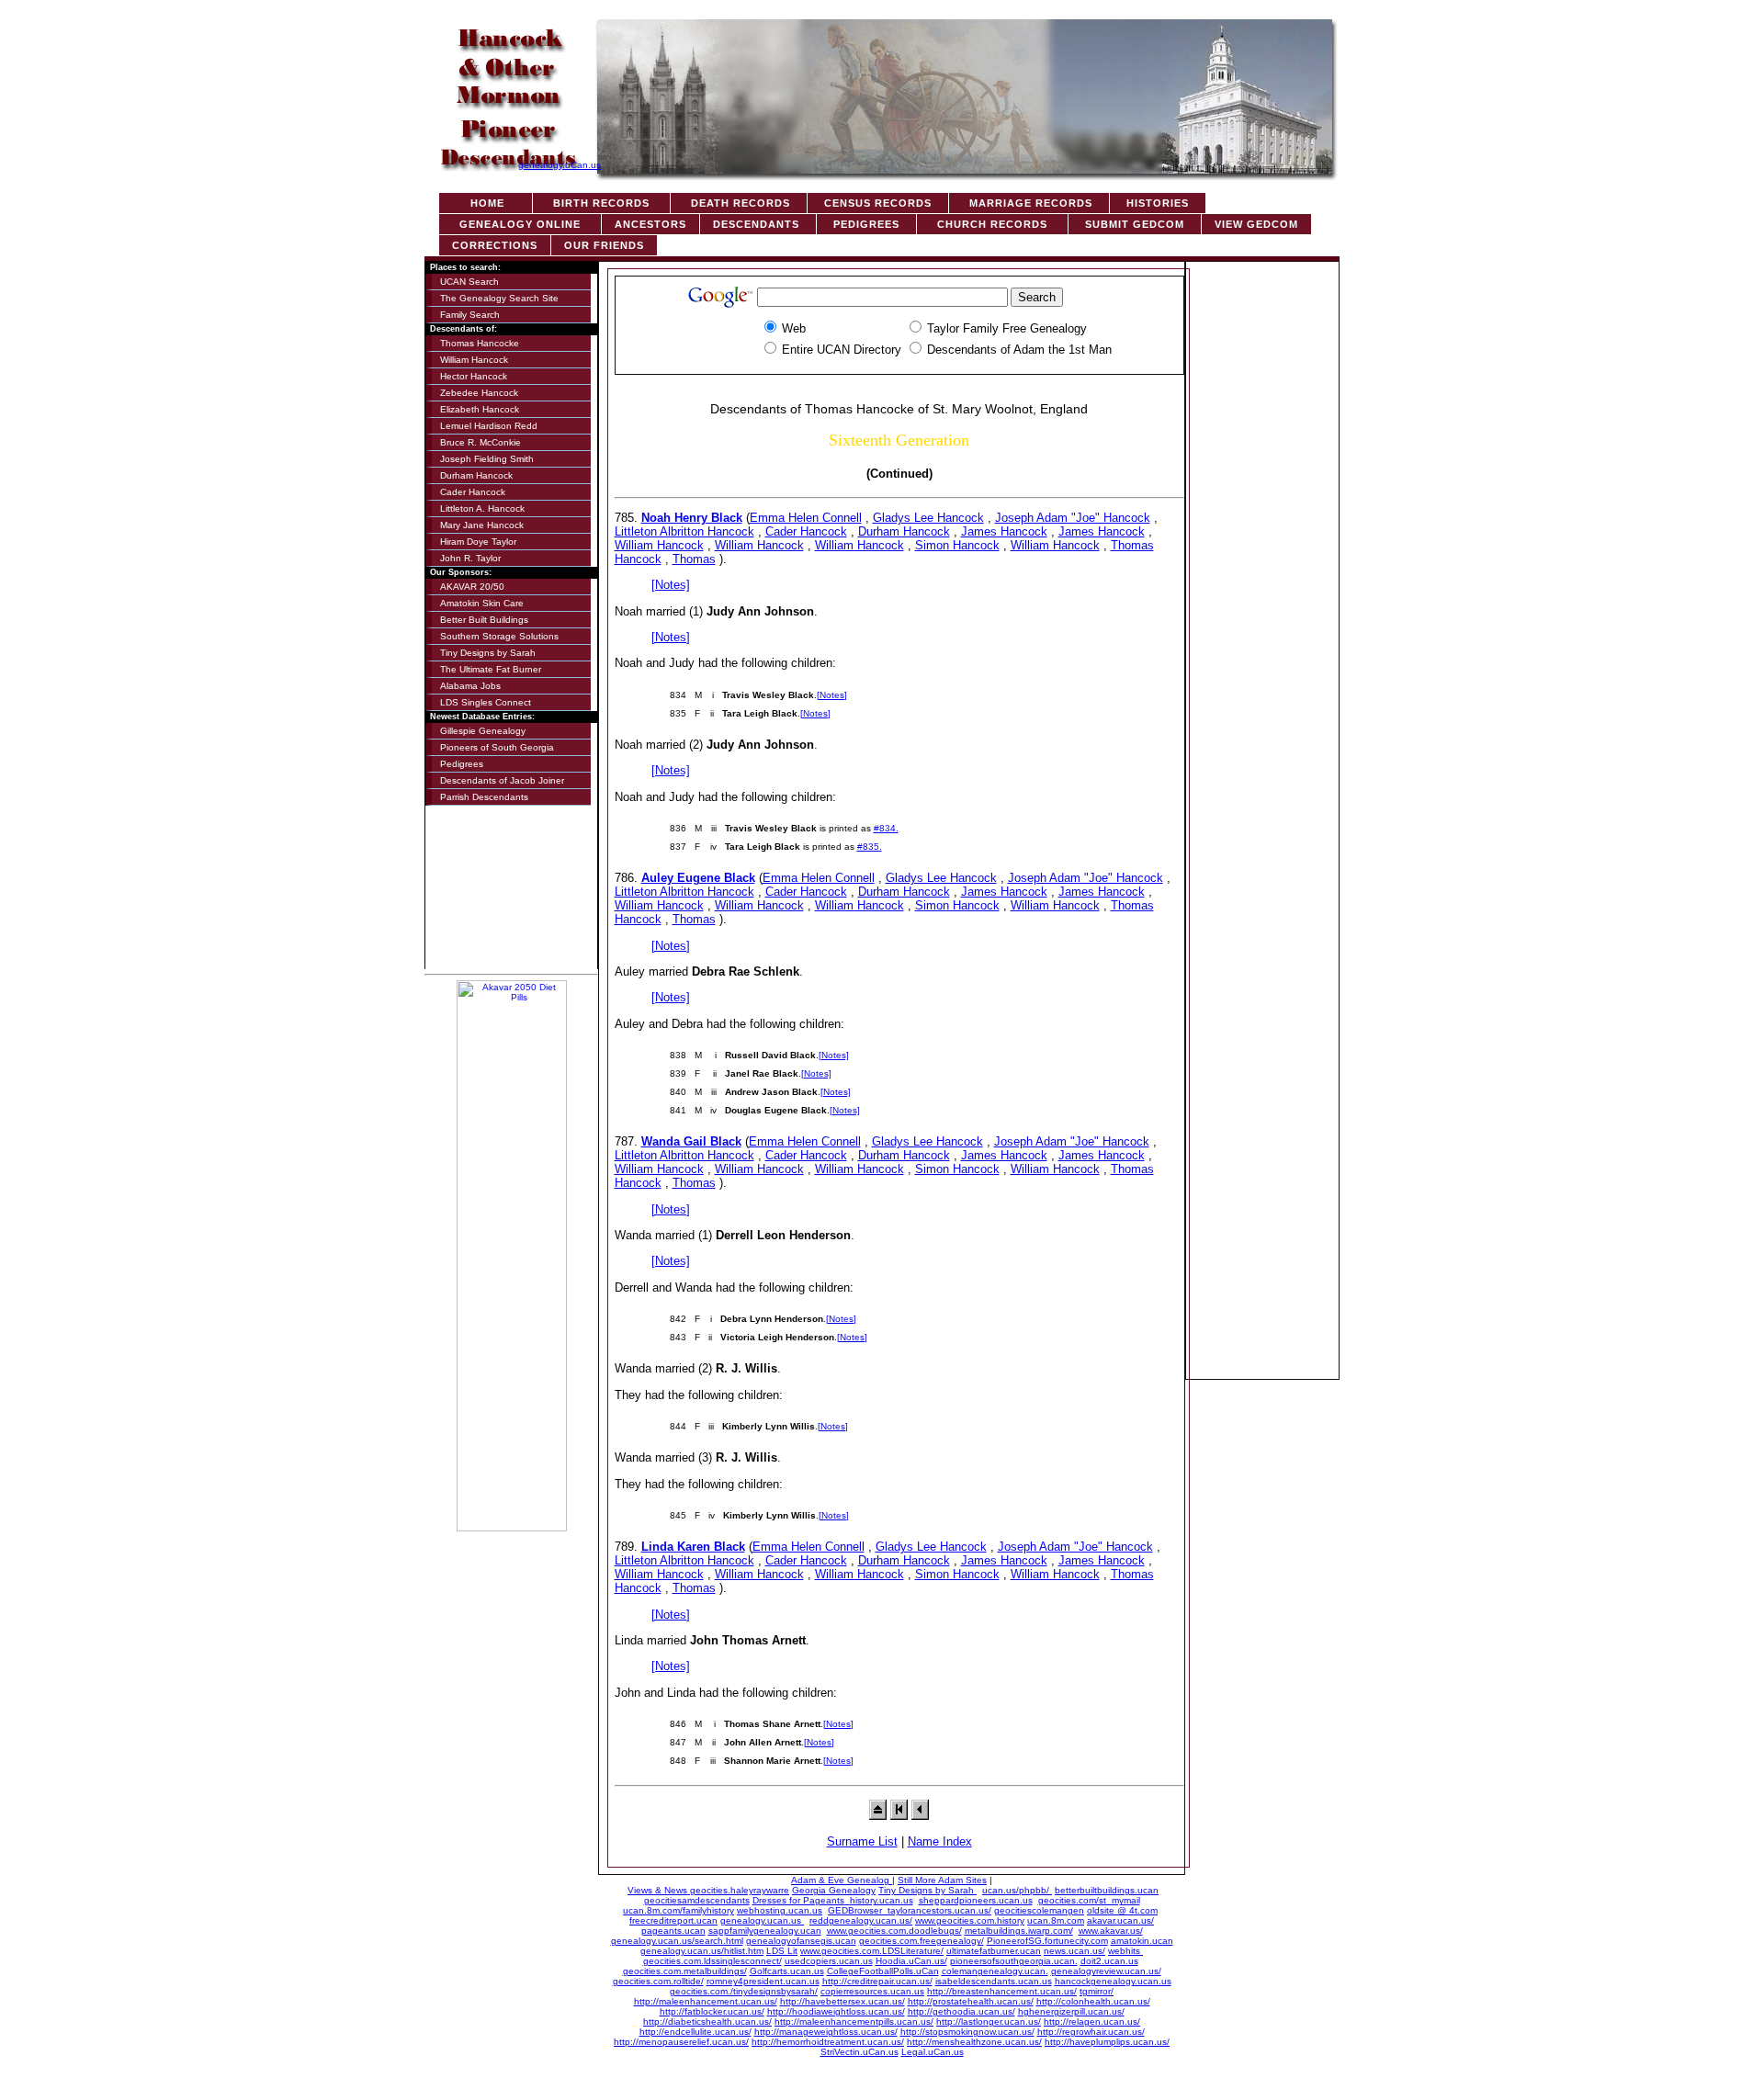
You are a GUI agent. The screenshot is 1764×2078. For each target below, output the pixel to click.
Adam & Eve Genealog (842, 1880)
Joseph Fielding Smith (487, 459)
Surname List (862, 1841)
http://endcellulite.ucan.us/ (695, 2032)
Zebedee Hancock (479, 393)
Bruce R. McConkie (481, 442)
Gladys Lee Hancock (928, 518)
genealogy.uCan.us (560, 165)
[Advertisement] (1262, 540)
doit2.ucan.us (1109, 1961)
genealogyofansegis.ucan (801, 1941)
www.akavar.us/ (1111, 1931)
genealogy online (520, 224)
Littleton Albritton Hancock (684, 531)
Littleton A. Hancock (482, 508)
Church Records (992, 224)
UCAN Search (469, 282)
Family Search (470, 315)
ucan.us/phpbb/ (1017, 1890)
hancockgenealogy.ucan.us (1113, 1981)
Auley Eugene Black (698, 878)
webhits (1125, 1951)
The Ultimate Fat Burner (491, 669)
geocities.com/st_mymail (1089, 1900)
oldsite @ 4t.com (1122, 1910)
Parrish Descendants (484, 797)
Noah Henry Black (692, 518)
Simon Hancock (957, 545)
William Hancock (474, 360)
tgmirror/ (1097, 1991)
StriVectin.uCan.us (859, 2052)
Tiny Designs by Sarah (488, 653)
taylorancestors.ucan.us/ (939, 1910)
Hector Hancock (474, 376)
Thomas (694, 559)
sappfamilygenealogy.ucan (765, 1931)
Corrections (495, 245)
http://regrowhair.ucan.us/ (1091, 2032)
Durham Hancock (476, 475)
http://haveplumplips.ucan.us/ (1107, 2042)
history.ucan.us (882, 1900)
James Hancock (1004, 531)
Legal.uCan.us (933, 2052)
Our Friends (604, 245)
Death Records (739, 203)
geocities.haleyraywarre (740, 1890)
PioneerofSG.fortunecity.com (1047, 1941)
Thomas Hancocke (480, 343)
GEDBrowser (858, 1910)
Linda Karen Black (693, 1547)
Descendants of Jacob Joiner (502, 780)
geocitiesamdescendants (697, 1900)
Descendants (758, 224)
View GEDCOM (1256, 224)
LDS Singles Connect (486, 702)
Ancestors (650, 224)
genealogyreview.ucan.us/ (1106, 1971)
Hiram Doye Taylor (478, 542)
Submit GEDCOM (1135, 224)
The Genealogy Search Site (499, 298)
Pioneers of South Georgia (497, 747)
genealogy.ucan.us (762, 1920)
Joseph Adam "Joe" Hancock (1073, 518)
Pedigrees (866, 224)
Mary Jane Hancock (482, 525)
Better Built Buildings (484, 620)
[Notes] (671, 585)
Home (486, 203)
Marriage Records (1029, 203)
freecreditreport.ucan (673, 1920)
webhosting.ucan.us (780, 1910)
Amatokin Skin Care (482, 603)
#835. (870, 847)
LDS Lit (782, 1951)
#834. (886, 828)
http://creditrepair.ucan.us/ (877, 1981)
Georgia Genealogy (834, 1890)
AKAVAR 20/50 (472, 587)
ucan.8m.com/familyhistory (678, 1910)
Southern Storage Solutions (499, 636)
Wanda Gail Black (691, 1141)
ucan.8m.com (1056, 1920)
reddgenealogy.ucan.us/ (861, 1920)
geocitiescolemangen (1039, 1910)
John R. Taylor (470, 558)
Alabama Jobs (470, 686)
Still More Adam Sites (942, 1880)
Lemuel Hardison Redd (489, 426)
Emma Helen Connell (806, 518)
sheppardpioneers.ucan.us (976, 1900)
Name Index (940, 1841)
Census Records (878, 203)
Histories (1158, 203)
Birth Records (601, 203)
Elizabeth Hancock (480, 409)
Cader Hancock (473, 492)
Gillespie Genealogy (483, 731)
